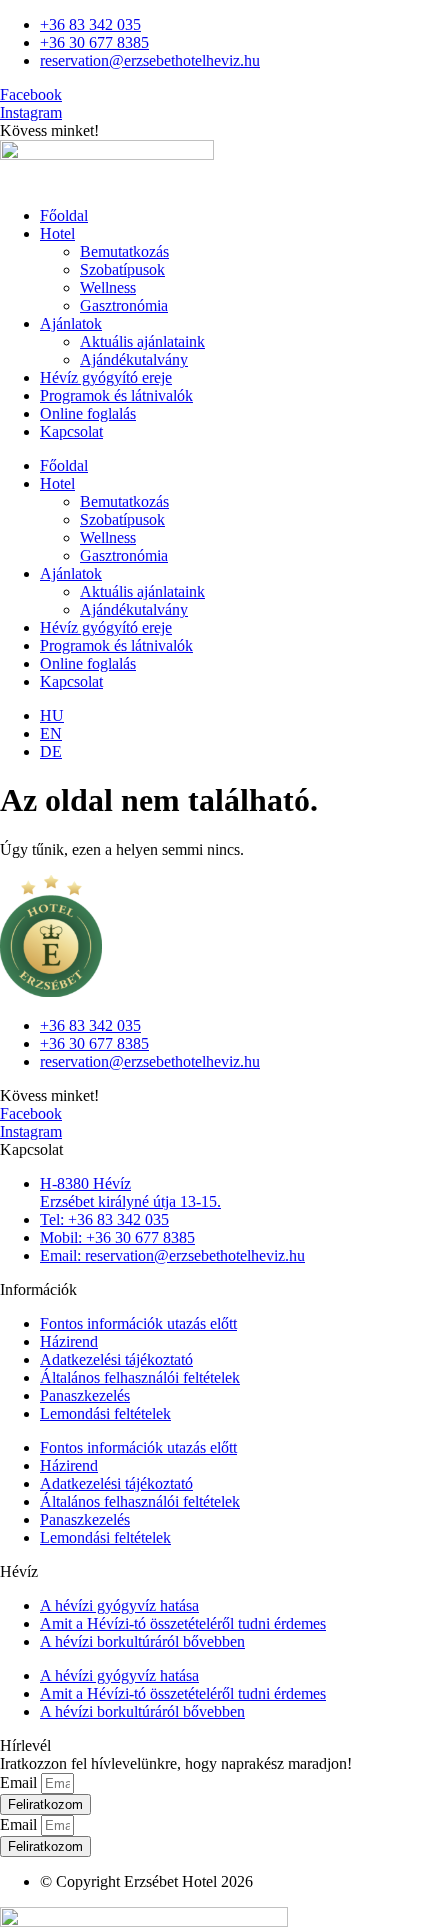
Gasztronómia (124, 305)
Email (20, 1782)
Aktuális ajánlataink (142, 341)
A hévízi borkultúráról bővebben (142, 1641)
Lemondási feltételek (105, 1413)
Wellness (108, 287)
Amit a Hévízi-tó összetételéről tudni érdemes (183, 1623)
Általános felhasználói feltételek (140, 1377)
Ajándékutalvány (134, 359)
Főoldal (64, 215)
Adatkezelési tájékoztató (116, 1359)
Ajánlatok (71, 323)
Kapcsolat (71, 431)
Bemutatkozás (124, 251)
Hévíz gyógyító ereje (106, 377)
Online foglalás (88, 413)
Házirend (69, 1341)
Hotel (57, 233)
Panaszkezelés (85, 1395)
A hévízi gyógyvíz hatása (119, 1605)
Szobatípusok (122, 269)
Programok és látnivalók (116, 395)
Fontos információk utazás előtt (138, 1323)
